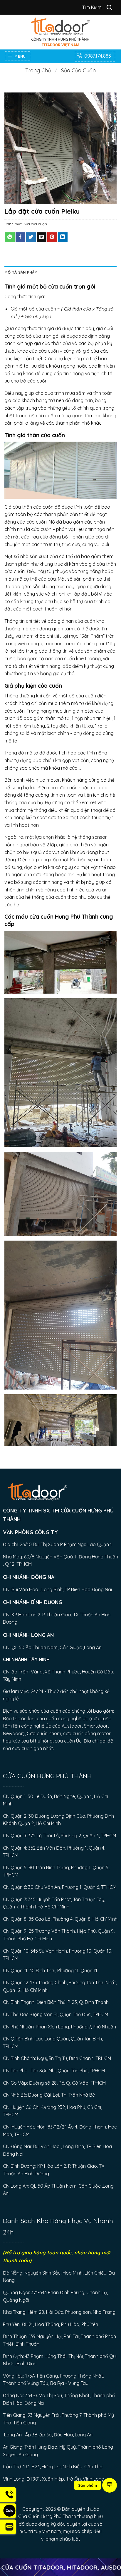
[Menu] (110, 2485)
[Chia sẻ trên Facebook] (20, 237)
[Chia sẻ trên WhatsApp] (10, 237)
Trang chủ (38, 70)
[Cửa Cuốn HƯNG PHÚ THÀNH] (60, 32)
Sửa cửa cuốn (78, 70)
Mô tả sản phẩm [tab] (21, 272)
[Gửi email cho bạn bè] (42, 237)
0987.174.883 (98, 56)
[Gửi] (110, 7)
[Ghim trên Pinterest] (52, 237)
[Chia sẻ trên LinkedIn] (63, 237)
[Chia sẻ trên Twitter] (31, 237)
